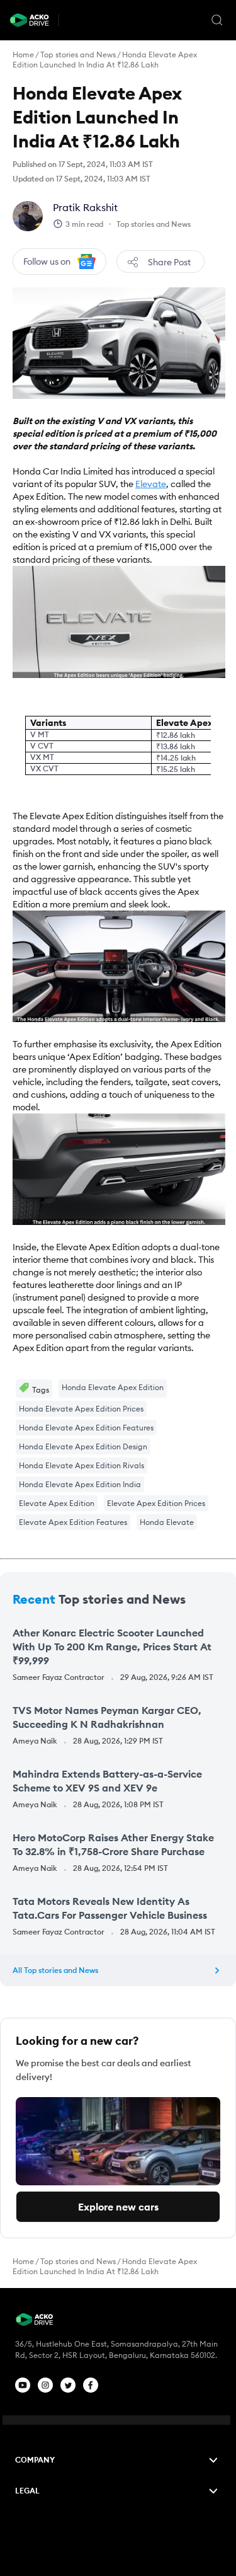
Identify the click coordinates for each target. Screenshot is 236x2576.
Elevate (151, 484)
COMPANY (35, 2460)
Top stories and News (78, 55)
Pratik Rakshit (85, 207)
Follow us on (47, 262)
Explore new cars (118, 2207)
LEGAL (27, 2491)
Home (23, 55)
